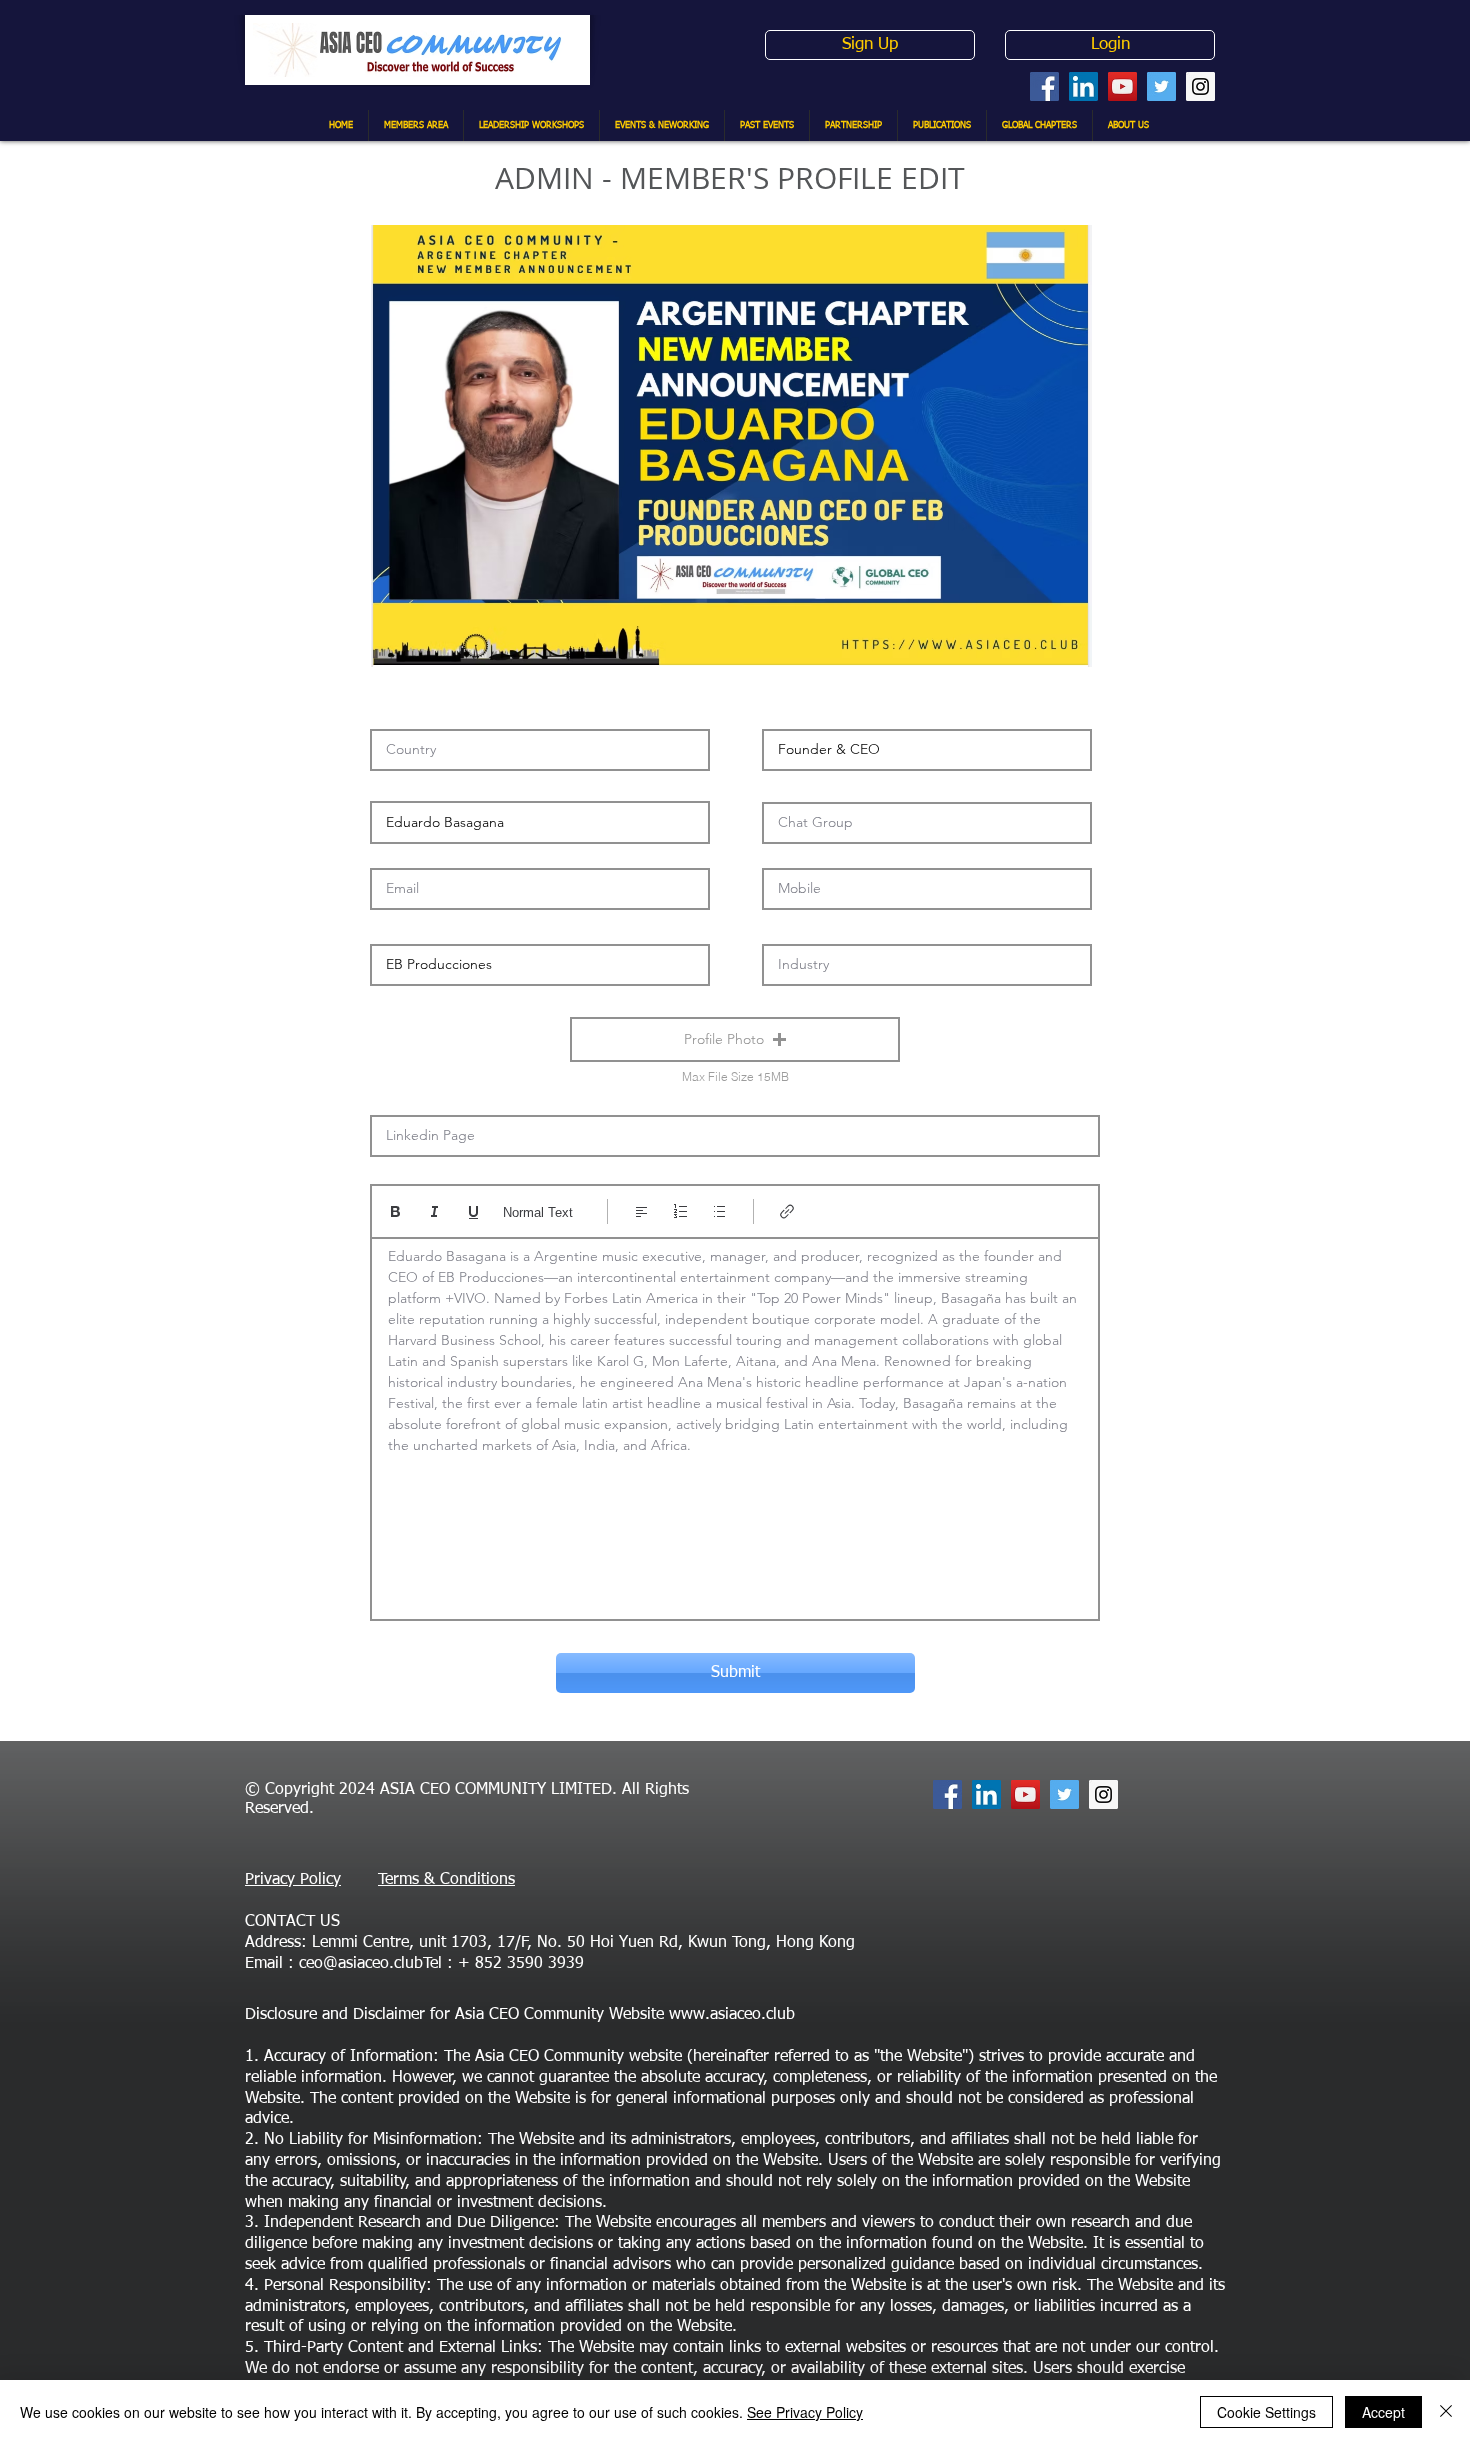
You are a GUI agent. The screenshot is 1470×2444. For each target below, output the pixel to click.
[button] (735, 1039)
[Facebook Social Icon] (1044, 86)
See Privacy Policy (805, 2412)
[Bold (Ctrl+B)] (395, 1211)
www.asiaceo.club (732, 2015)
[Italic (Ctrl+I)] (434, 1211)
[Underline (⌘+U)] (473, 1211)
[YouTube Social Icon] (1122, 86)
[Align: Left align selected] (641, 1211)
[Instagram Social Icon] (1200, 86)
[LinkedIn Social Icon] (1083, 86)
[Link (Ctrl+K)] (787, 1211)
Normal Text (538, 1212)
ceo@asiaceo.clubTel (370, 1964)
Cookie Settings (1266, 2412)
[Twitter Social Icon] (1161, 86)
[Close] (1446, 2412)
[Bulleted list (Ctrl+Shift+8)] (719, 1211)
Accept (1383, 2412)
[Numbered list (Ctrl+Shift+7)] (680, 1211)
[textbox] (735, 1422)
